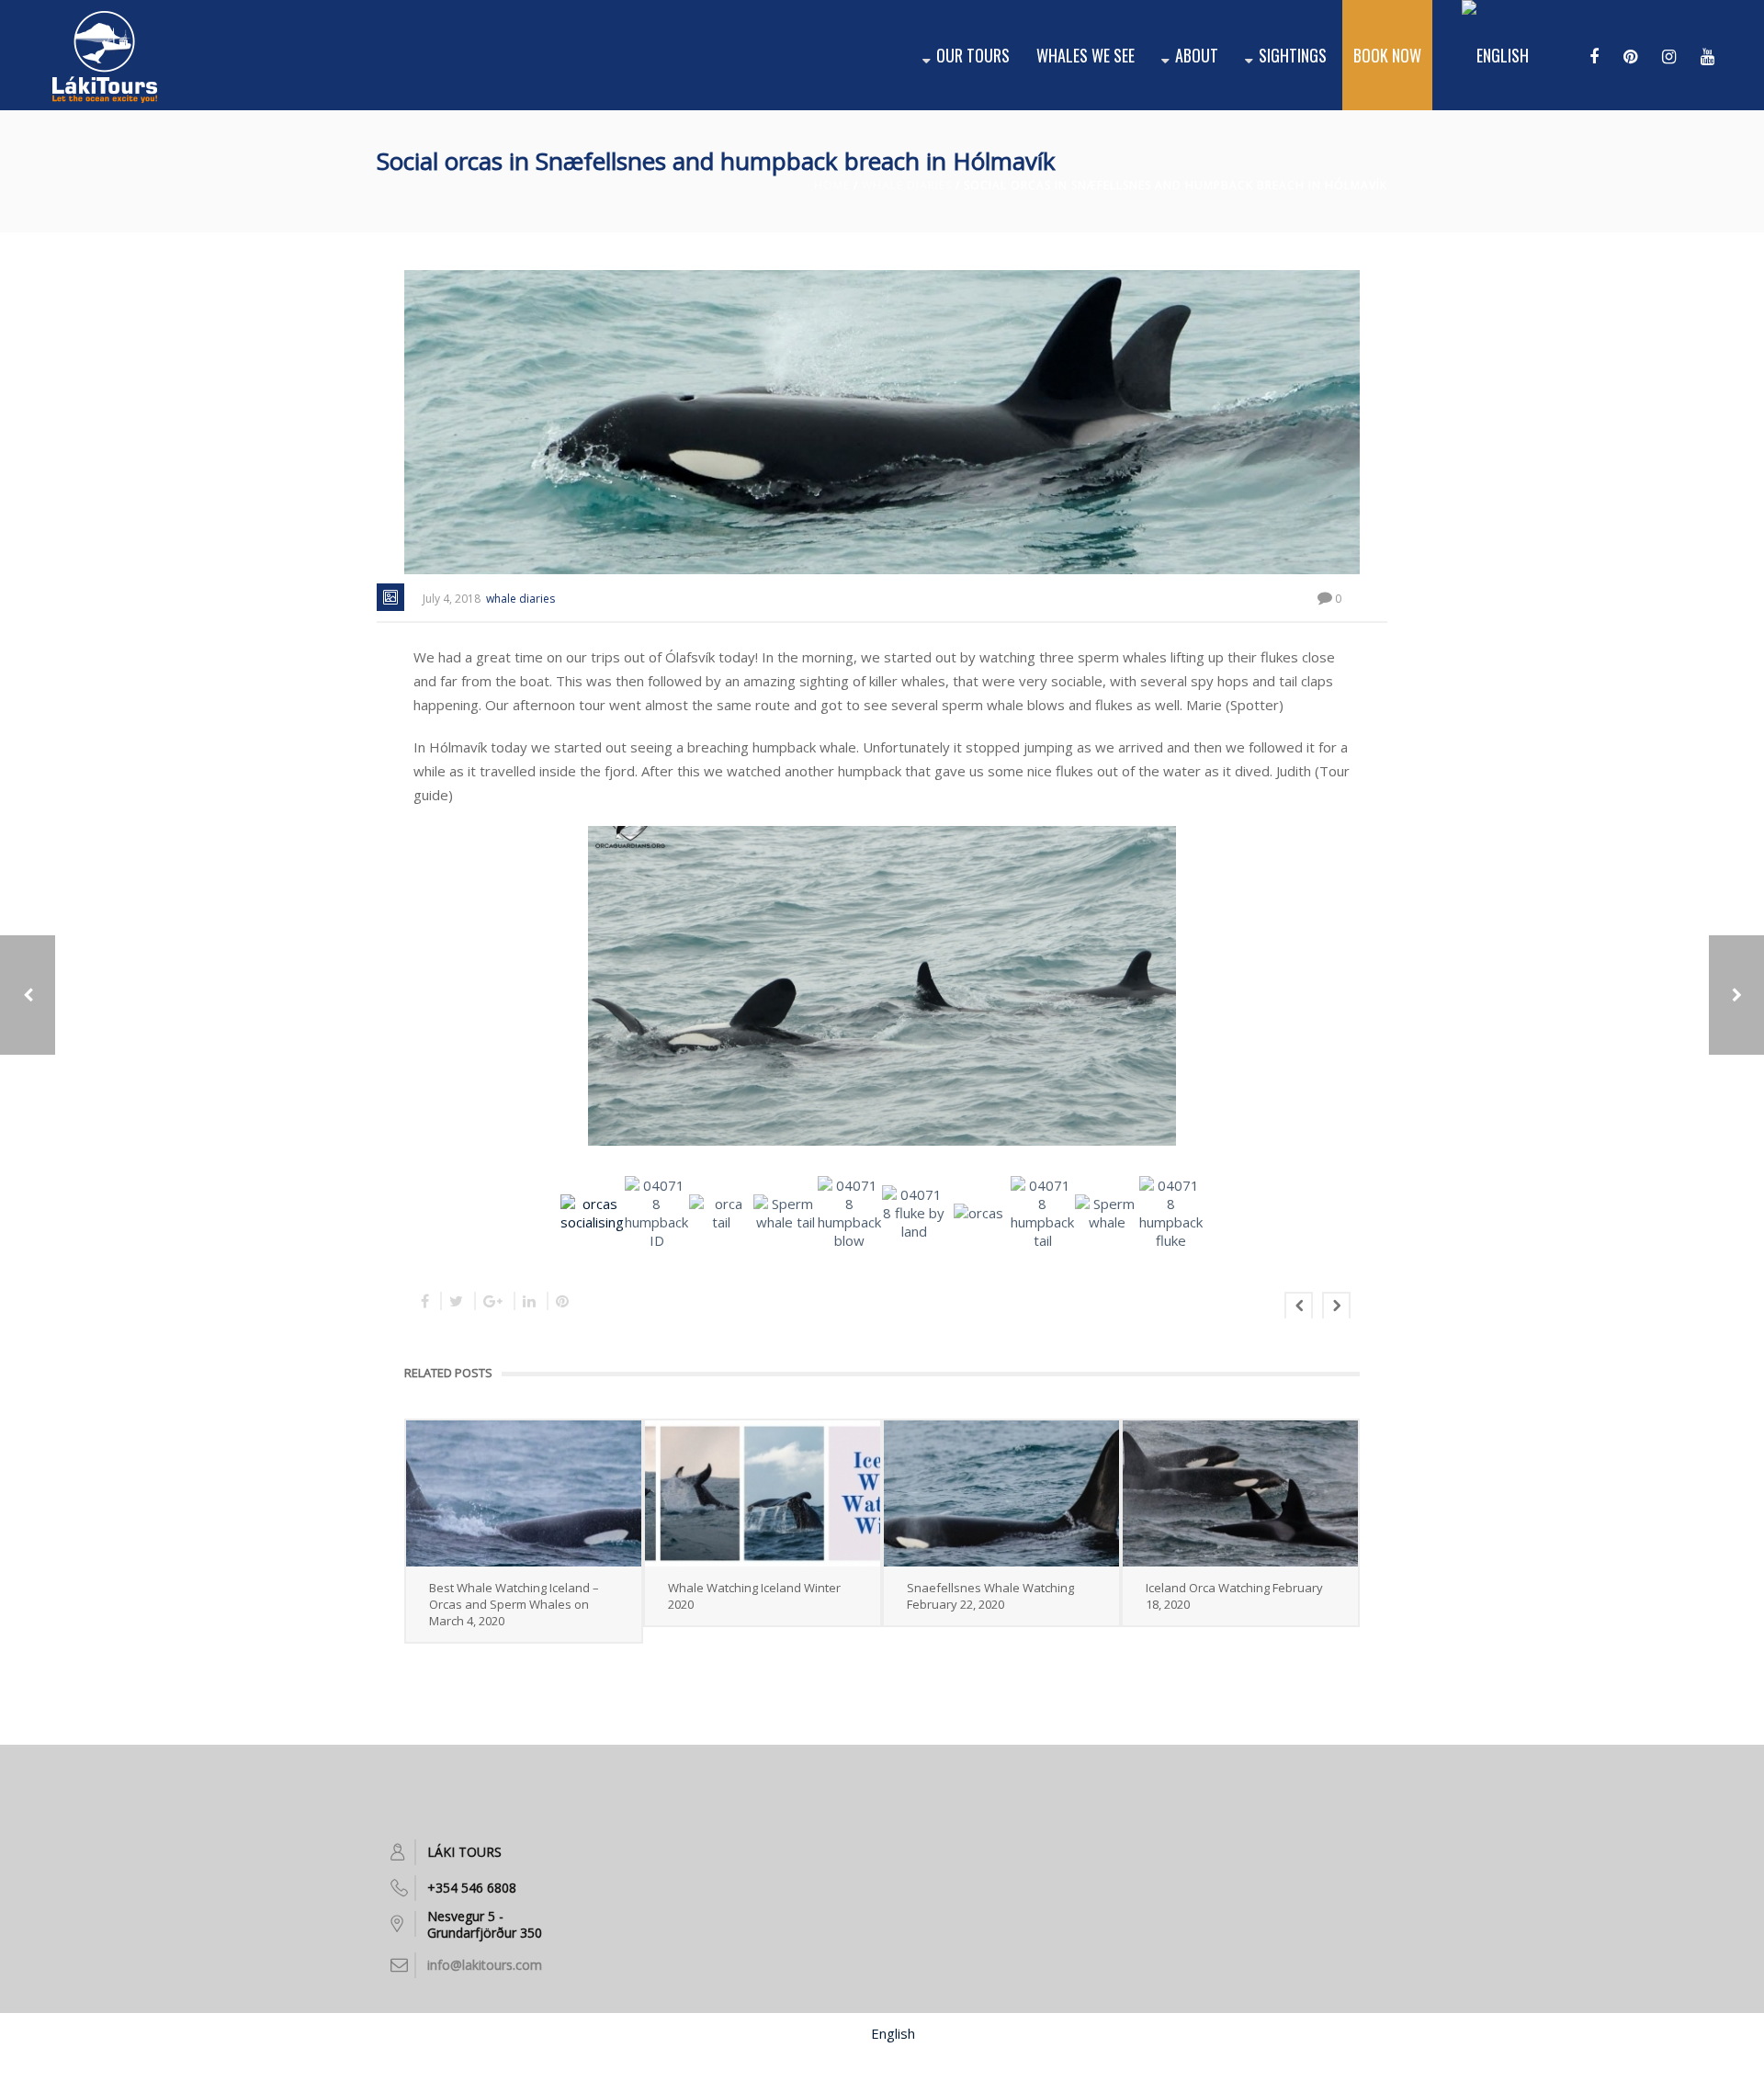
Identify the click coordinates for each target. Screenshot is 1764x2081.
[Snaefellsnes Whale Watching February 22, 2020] (1001, 1493)
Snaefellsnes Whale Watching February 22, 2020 (990, 1596)
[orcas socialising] (884, 988)
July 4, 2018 (452, 599)
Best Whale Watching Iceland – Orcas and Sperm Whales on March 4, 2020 (514, 1604)
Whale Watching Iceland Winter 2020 (754, 1596)
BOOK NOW (1387, 55)
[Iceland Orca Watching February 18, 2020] (1240, 1493)
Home (832, 185)
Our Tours (973, 55)
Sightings (1293, 55)
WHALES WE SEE (1086, 55)
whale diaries (907, 185)
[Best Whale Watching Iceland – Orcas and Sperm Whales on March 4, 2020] (524, 1493)
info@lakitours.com (485, 1965)
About (1197, 55)
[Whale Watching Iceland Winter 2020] (763, 1493)
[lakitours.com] (105, 55)
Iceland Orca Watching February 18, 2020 (1234, 1596)
